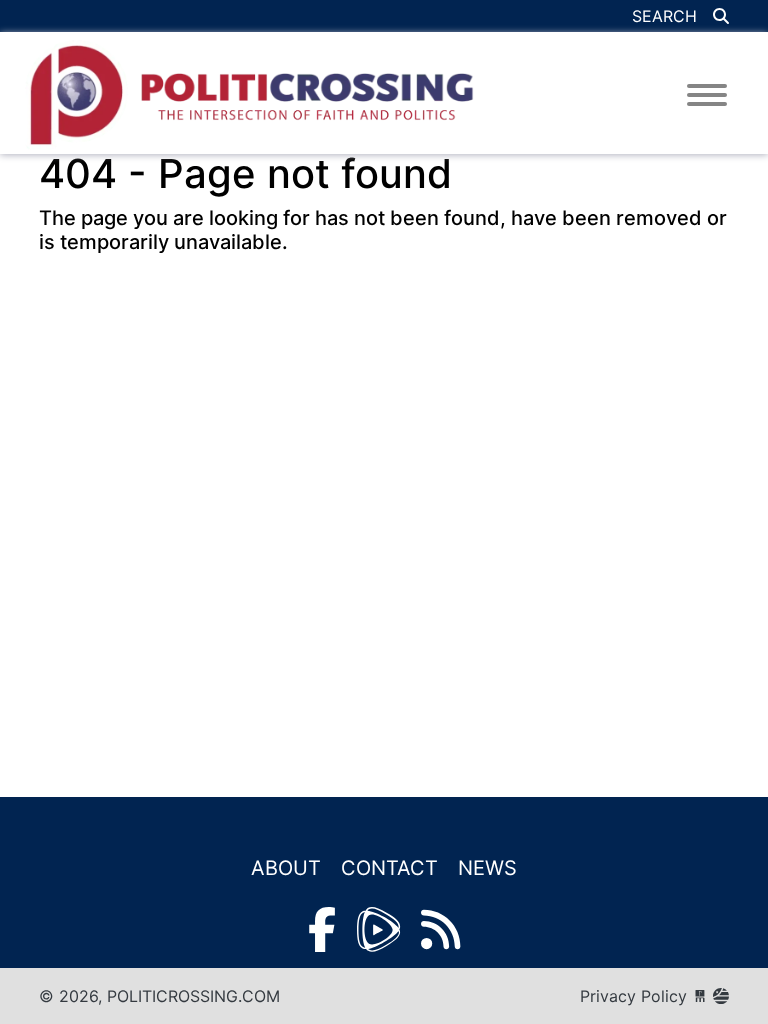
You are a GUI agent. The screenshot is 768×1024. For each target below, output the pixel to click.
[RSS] (440, 929)
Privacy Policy (633, 996)
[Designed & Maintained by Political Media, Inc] (700, 996)
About (286, 868)
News (487, 868)
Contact (389, 868)
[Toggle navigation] (707, 95)
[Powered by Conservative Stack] (721, 996)
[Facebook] (322, 929)
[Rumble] (378, 929)
